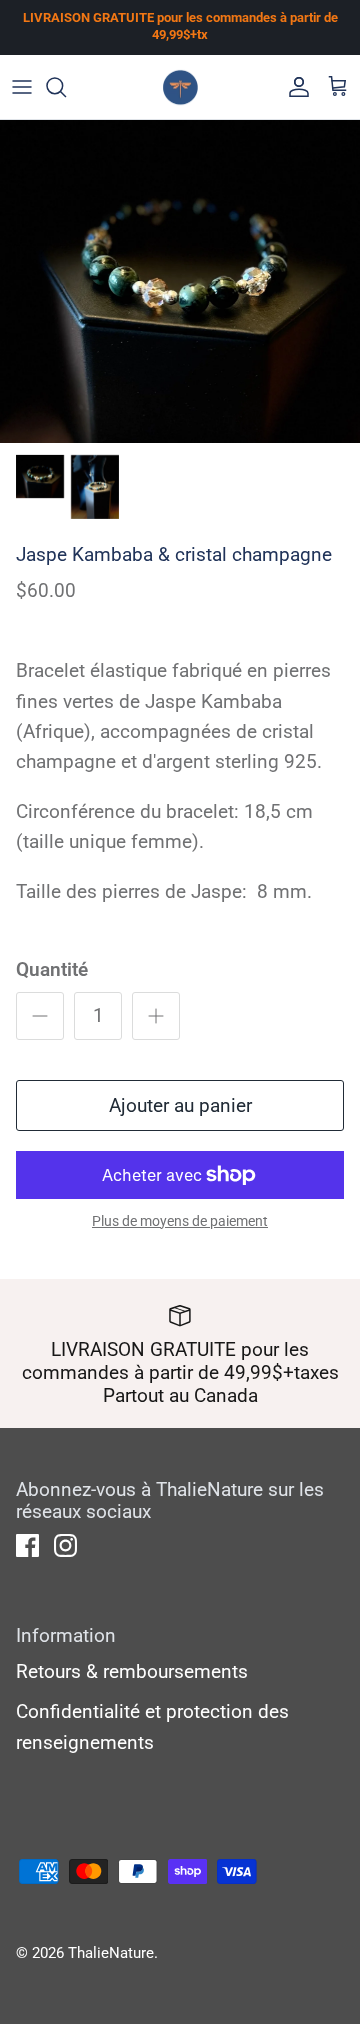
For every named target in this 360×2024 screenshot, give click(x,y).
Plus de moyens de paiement (180, 1221)
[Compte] (294, 87)
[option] (180, 281)
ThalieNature (111, 1953)
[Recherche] (66, 87)
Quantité (52, 969)
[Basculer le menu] (22, 87)
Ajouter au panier (180, 1105)
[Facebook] (27, 1545)
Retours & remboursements (132, 1671)
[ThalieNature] (180, 87)
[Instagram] (65, 1545)
